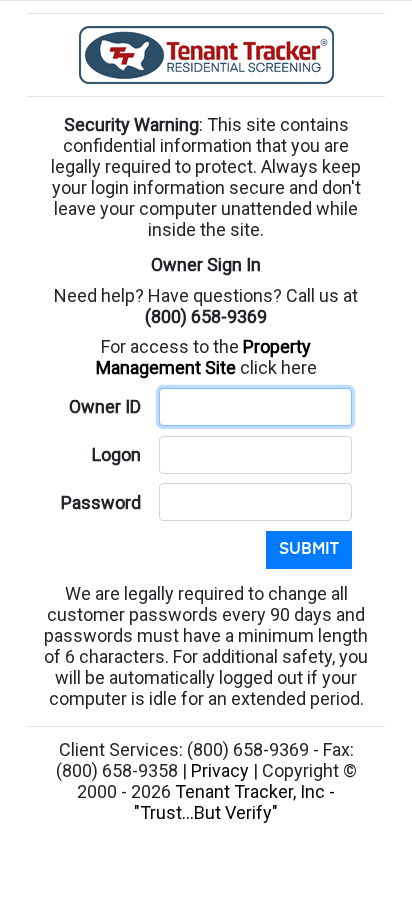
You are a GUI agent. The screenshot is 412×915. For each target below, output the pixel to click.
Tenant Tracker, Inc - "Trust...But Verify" (234, 802)
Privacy (220, 770)
